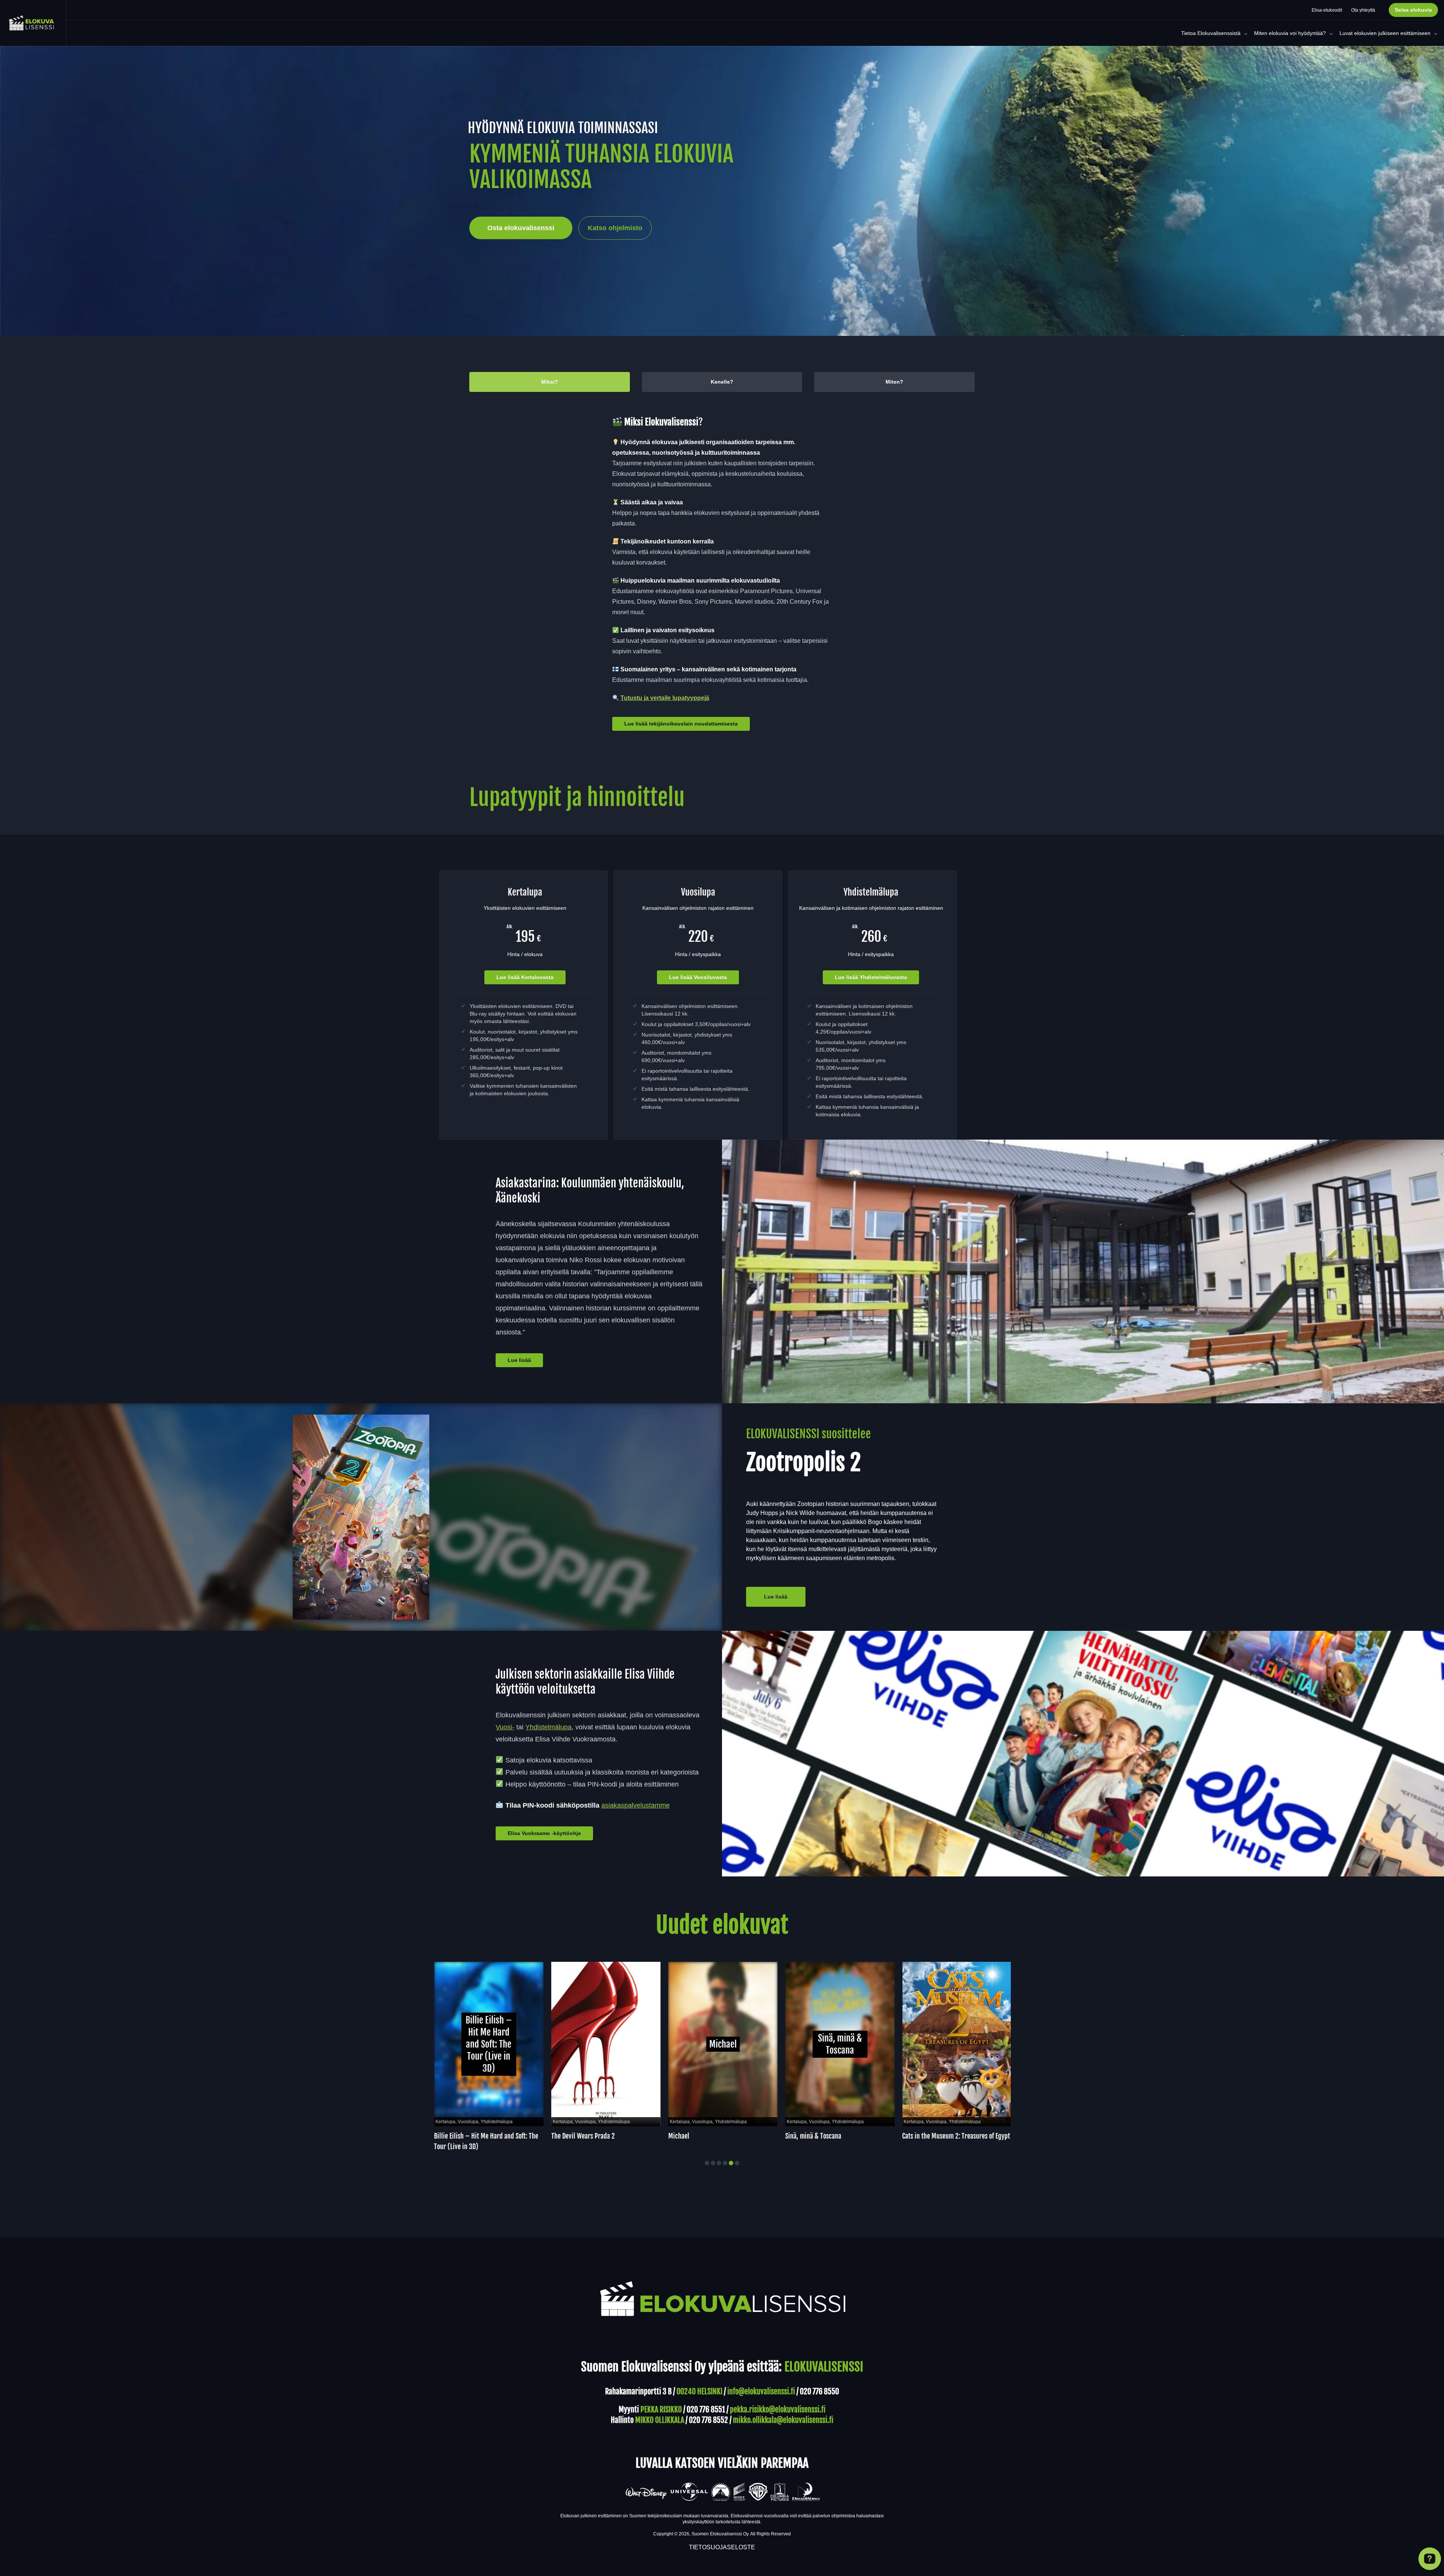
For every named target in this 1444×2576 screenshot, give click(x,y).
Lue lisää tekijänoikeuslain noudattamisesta (681, 724)
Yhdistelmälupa (548, 1727)
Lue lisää (519, 1360)
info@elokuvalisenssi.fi (761, 2392)
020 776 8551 (706, 2410)
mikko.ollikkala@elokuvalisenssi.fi (783, 2420)
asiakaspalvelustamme (636, 1805)
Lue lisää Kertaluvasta (525, 977)
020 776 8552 (708, 2420)
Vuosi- (505, 1727)
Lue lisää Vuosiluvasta (698, 977)
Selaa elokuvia (1413, 10)
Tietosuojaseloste (722, 2547)
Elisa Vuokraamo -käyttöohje (544, 1833)
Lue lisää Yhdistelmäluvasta (871, 977)
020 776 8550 (819, 2392)
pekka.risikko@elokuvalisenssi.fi (778, 2410)
